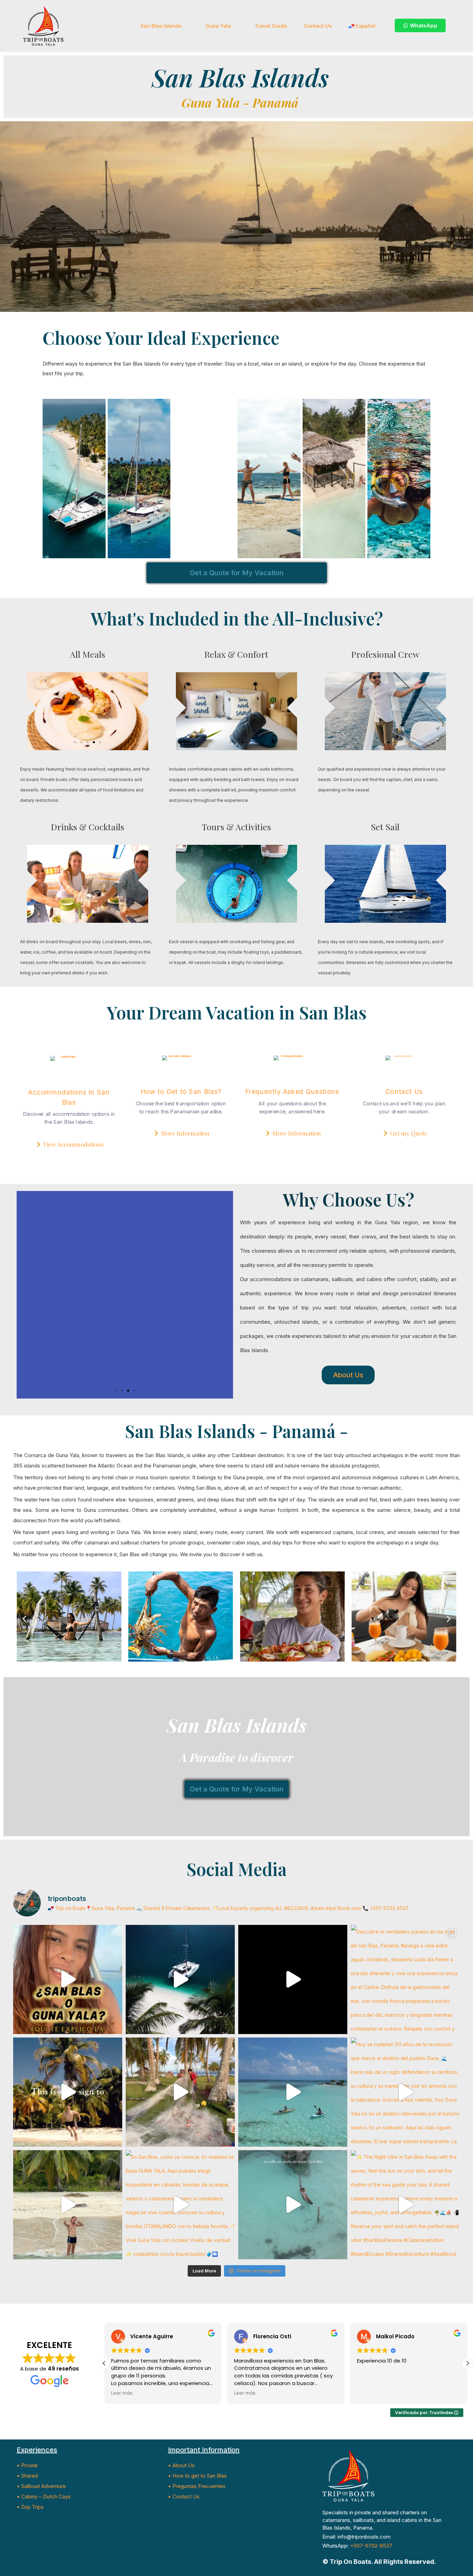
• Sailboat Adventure (41, 2486)
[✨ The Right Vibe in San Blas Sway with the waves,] (405, 2205)
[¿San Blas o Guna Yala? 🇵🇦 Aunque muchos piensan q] (68, 1979)
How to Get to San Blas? (181, 1092)
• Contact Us (184, 2496)
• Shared (27, 2476)
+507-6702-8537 (371, 2546)
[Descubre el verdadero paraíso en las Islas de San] (405, 1979)
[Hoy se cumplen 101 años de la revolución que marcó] (405, 2092)
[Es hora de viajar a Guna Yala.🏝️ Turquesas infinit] (68, 2092)
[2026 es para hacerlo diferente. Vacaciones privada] (293, 2092)
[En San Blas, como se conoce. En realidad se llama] (180, 2205)
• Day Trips (30, 2507)
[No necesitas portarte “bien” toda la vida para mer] (68, 2205)
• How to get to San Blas (197, 2476)
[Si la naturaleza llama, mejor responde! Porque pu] (293, 2205)
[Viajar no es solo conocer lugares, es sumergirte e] (293, 1979)
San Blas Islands (161, 26)
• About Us (181, 2465)
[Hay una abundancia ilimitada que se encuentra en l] (180, 2092)
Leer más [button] (122, 2393)
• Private (27, 2465)
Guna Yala (218, 26)
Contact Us (318, 26)
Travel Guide (271, 26)
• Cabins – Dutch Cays (44, 2496)
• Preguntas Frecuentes (197, 2486)
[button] (75, 742)
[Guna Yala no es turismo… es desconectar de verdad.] (180, 1979)
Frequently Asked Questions (292, 1092)
